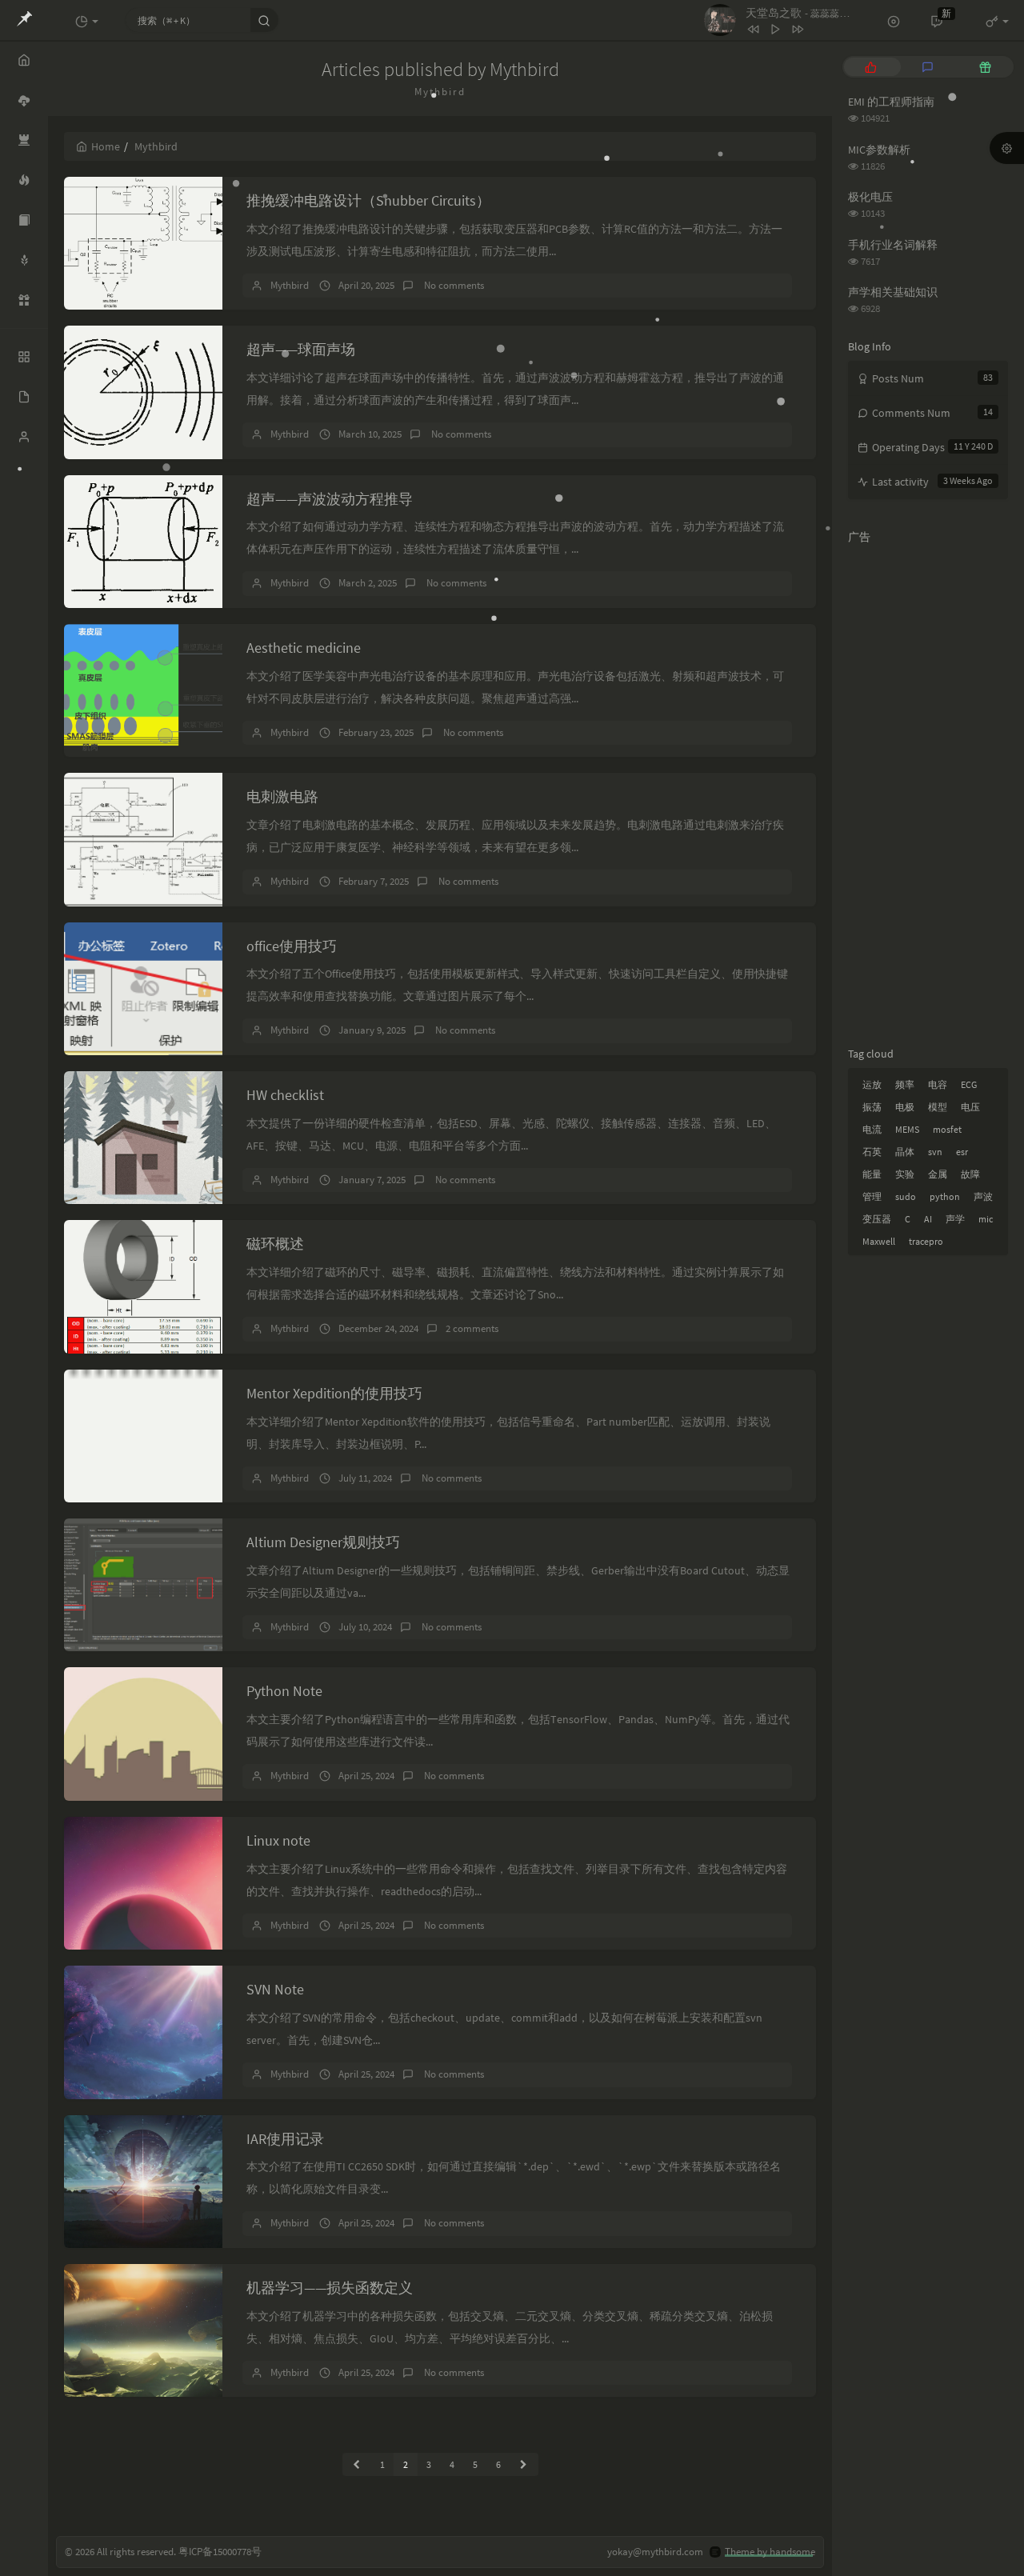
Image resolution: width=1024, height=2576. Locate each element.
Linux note (278, 1840)
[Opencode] (24, 140)
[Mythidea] (24, 180)
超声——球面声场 (301, 349)
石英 (872, 1152)
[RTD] (24, 220)
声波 (983, 1196)
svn (935, 1152)
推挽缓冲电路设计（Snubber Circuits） (368, 200)
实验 (905, 1174)
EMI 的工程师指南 (891, 102)
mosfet (947, 1129)
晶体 (905, 1152)
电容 (938, 1084)
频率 (905, 1084)
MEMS (907, 1129)
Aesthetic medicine (304, 648)
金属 (938, 1174)
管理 (872, 1196)
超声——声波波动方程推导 (330, 499)
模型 (938, 1107)
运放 (872, 1084)
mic (986, 1219)
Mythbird (290, 285)
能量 (872, 1174)
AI (928, 1219)
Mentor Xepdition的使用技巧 (334, 1393)
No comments (453, 285)
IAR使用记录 (285, 2139)
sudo (906, 1196)
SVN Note (275, 1989)
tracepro (926, 1241)
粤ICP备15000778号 (220, 2552)
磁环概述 (275, 1244)
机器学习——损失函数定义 (330, 2288)
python (945, 1196)
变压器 (877, 1219)
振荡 (872, 1107)
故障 (970, 1174)
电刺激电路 (282, 796)
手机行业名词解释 (893, 245)
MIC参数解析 (879, 150)
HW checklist (285, 1095)
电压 (970, 1107)
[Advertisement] (928, 792)
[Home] (24, 60)
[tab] (871, 67)
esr (962, 1152)
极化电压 (870, 197)
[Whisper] (24, 260)
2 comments (472, 1328)
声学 (955, 1219)
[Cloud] (24, 100)
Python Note (284, 1691)
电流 (872, 1129)
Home (106, 146)
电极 (905, 1107)
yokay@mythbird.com (655, 2552)
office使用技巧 (292, 946)
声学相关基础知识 (893, 292)
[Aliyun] (24, 300)
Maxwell (879, 1241)
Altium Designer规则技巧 (323, 1542)
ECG (969, 1084)
